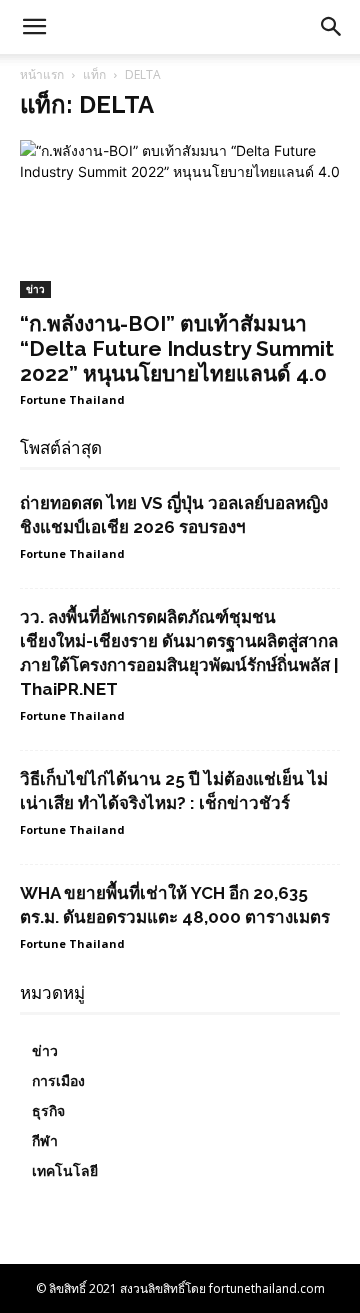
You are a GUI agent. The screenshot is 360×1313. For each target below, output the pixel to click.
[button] (332, 27)
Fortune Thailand (72, 399)
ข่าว (35, 289)
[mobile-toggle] (34, 27)
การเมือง (58, 1081)
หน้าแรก (42, 74)
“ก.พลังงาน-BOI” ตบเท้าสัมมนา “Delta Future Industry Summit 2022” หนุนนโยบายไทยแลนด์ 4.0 (177, 348)
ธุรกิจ (48, 1111)
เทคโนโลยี (65, 1171)
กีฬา (45, 1141)
